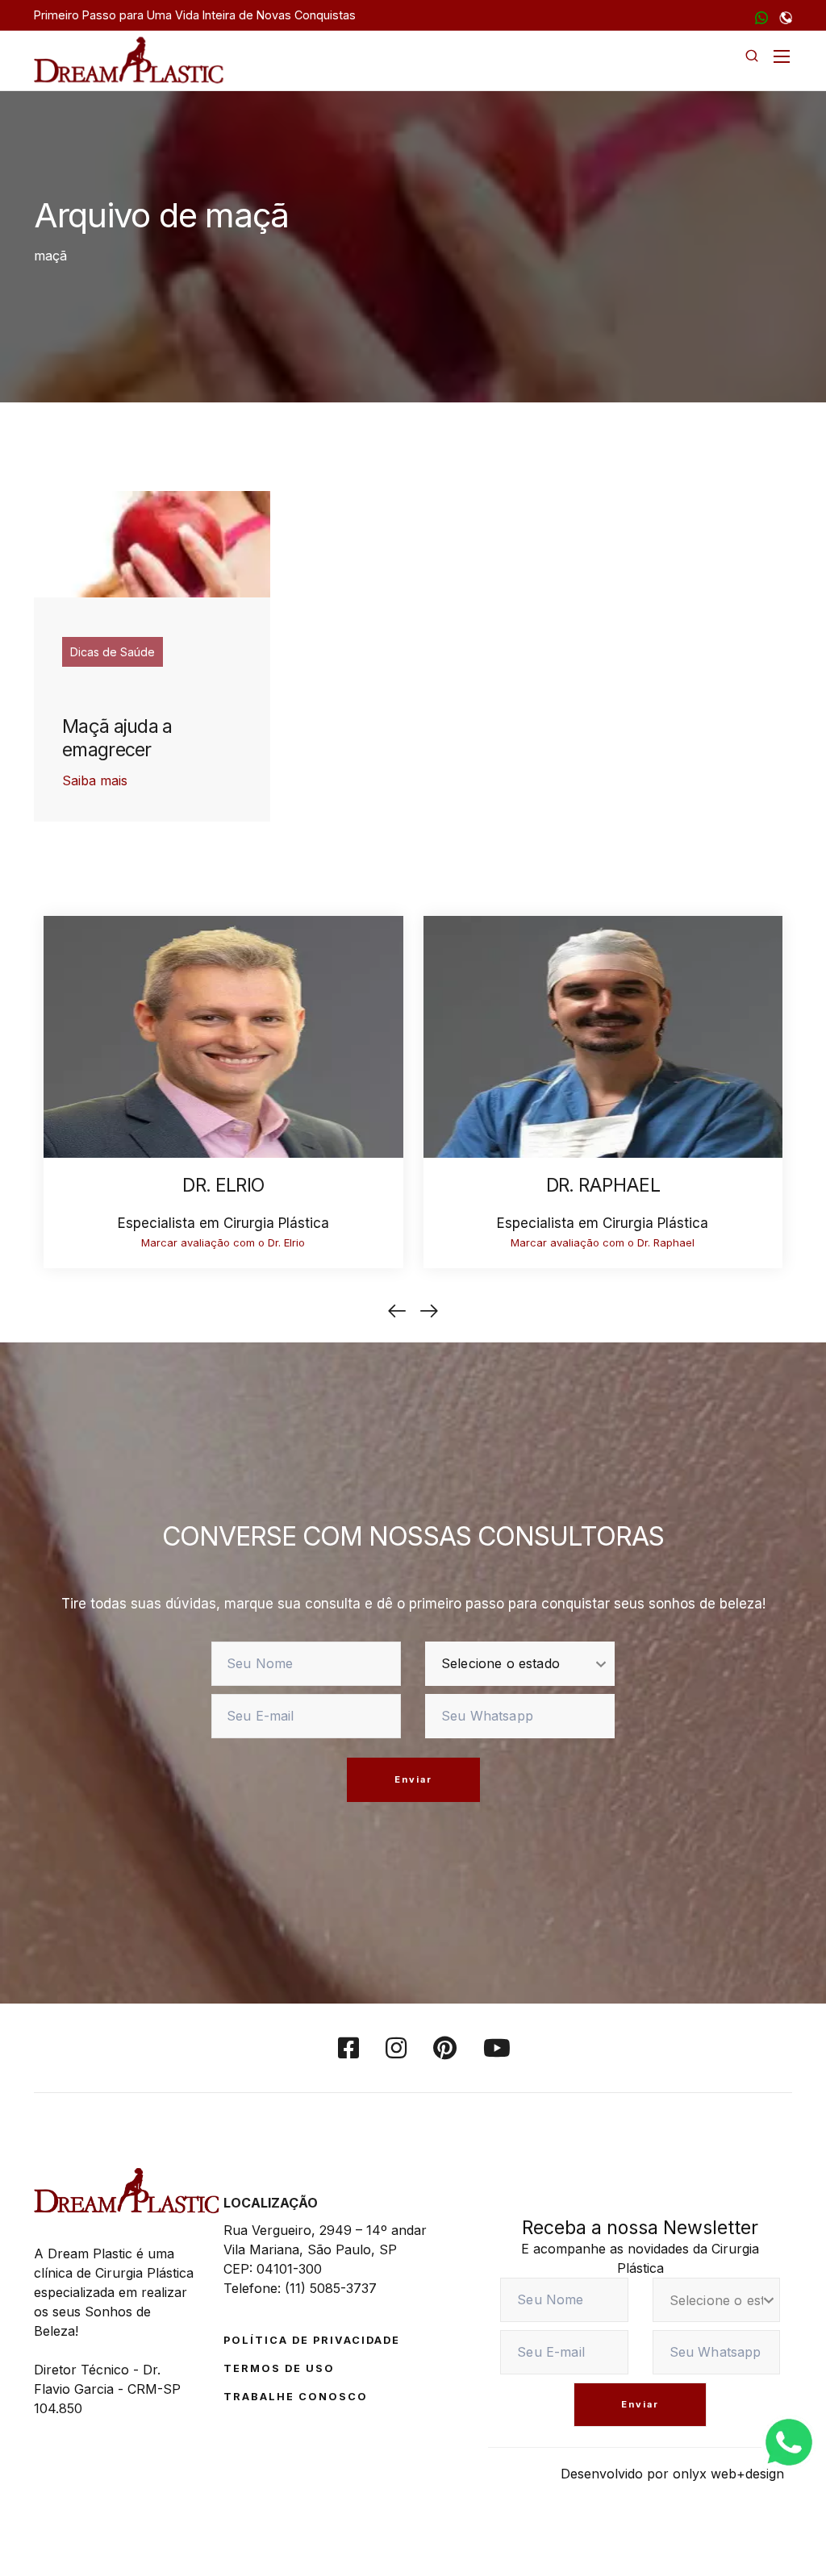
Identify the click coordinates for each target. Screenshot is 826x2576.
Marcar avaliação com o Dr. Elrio (223, 1242)
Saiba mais (95, 780)
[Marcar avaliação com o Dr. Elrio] (223, 1035)
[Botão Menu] (782, 56)
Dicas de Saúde (113, 652)
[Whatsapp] (789, 2441)
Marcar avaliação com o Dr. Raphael (603, 1242)
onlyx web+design (728, 2474)
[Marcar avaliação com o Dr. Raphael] (603, 1035)
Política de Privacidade (312, 2340)
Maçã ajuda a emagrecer (117, 739)
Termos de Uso (279, 2368)
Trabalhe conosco (296, 2397)
